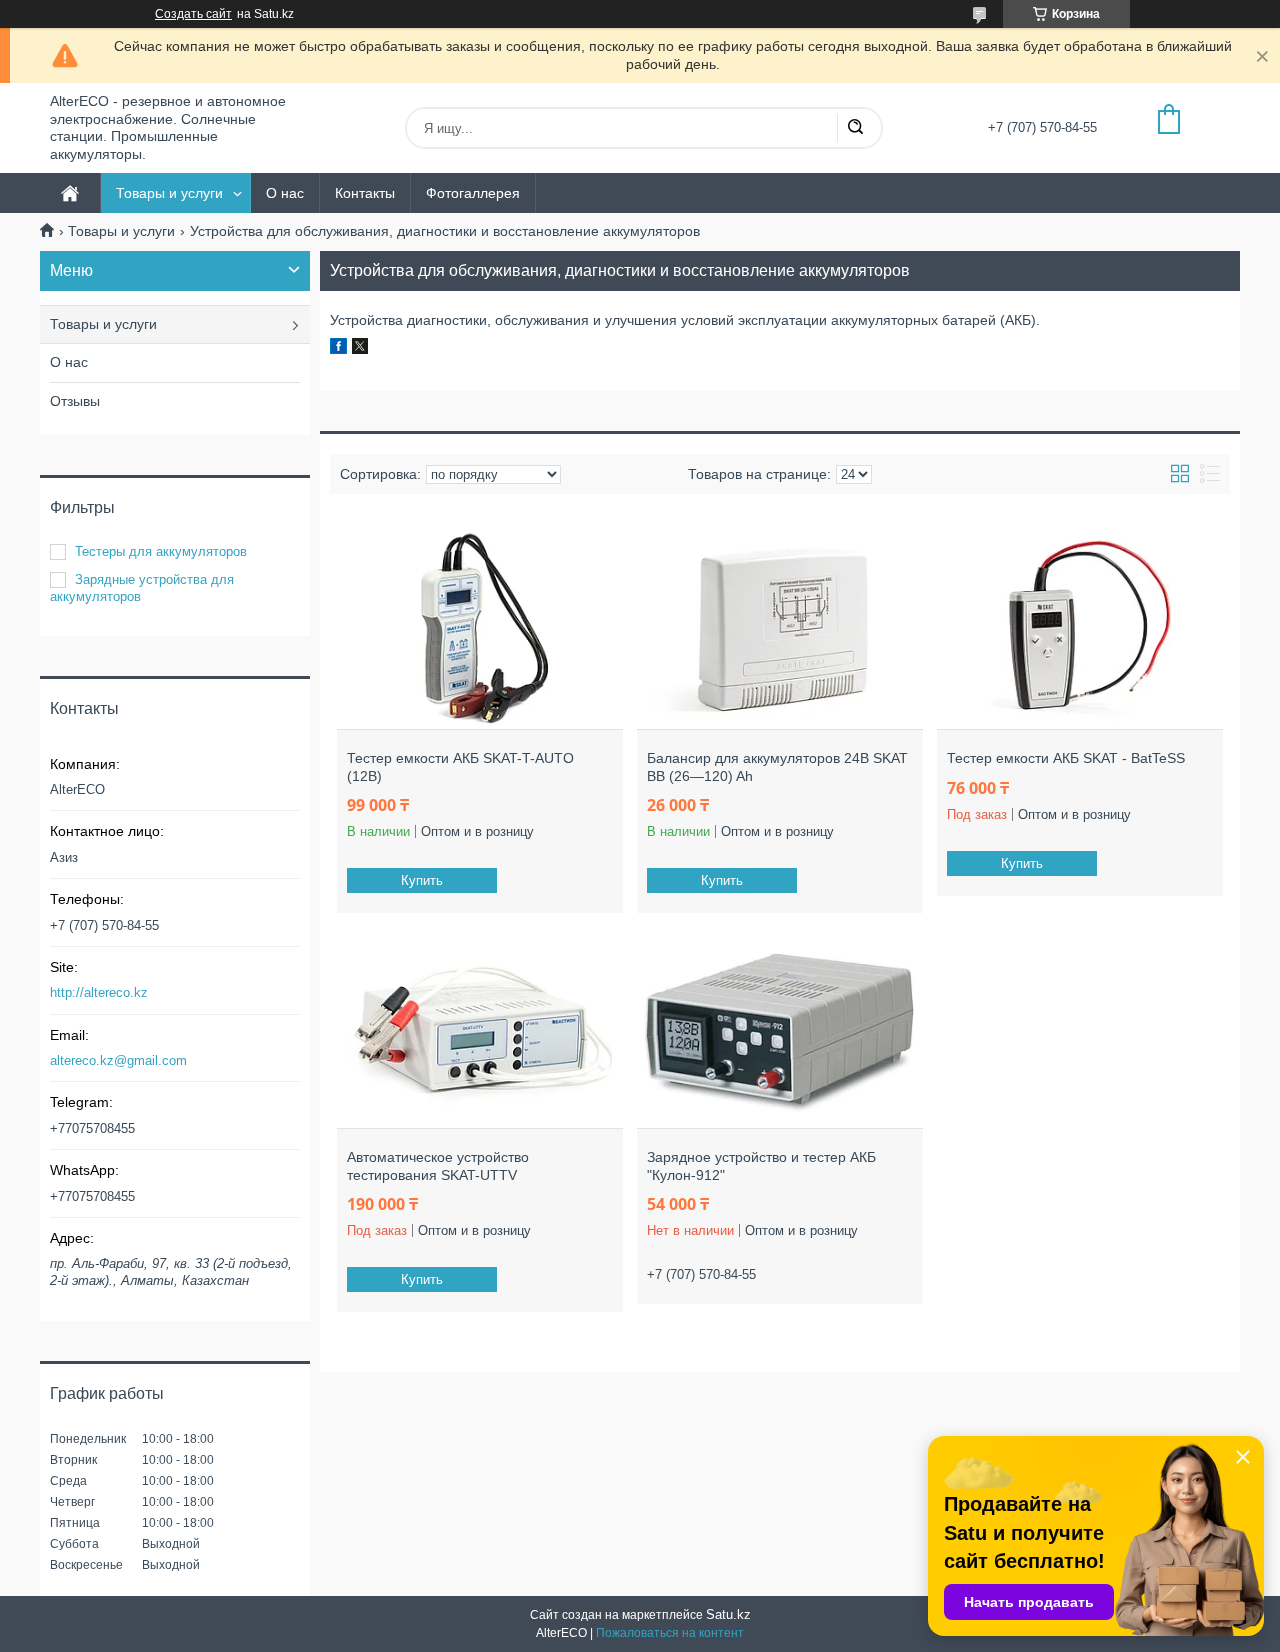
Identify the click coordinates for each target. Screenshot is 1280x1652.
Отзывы (75, 401)
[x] (360, 349)
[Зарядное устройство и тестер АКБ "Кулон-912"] (779, 1028)
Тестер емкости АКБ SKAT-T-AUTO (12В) (460, 767)
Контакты (365, 193)
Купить (422, 880)
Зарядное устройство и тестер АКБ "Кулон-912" (761, 1166)
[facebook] (338, 349)
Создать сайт (193, 14)
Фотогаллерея (473, 193)
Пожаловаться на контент (670, 1633)
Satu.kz (728, 1614)
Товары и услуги (169, 193)
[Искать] (855, 128)
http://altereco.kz (99, 992)
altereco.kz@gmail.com (118, 1060)
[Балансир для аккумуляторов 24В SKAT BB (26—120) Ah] (779, 629)
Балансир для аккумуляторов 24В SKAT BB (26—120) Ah (777, 767)
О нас (285, 193)
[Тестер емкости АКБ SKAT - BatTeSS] (1079, 629)
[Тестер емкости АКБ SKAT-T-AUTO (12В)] (479, 629)
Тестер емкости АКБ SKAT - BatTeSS (1066, 758)
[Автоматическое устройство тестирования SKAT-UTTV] (479, 1028)
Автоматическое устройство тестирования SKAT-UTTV (438, 1166)
